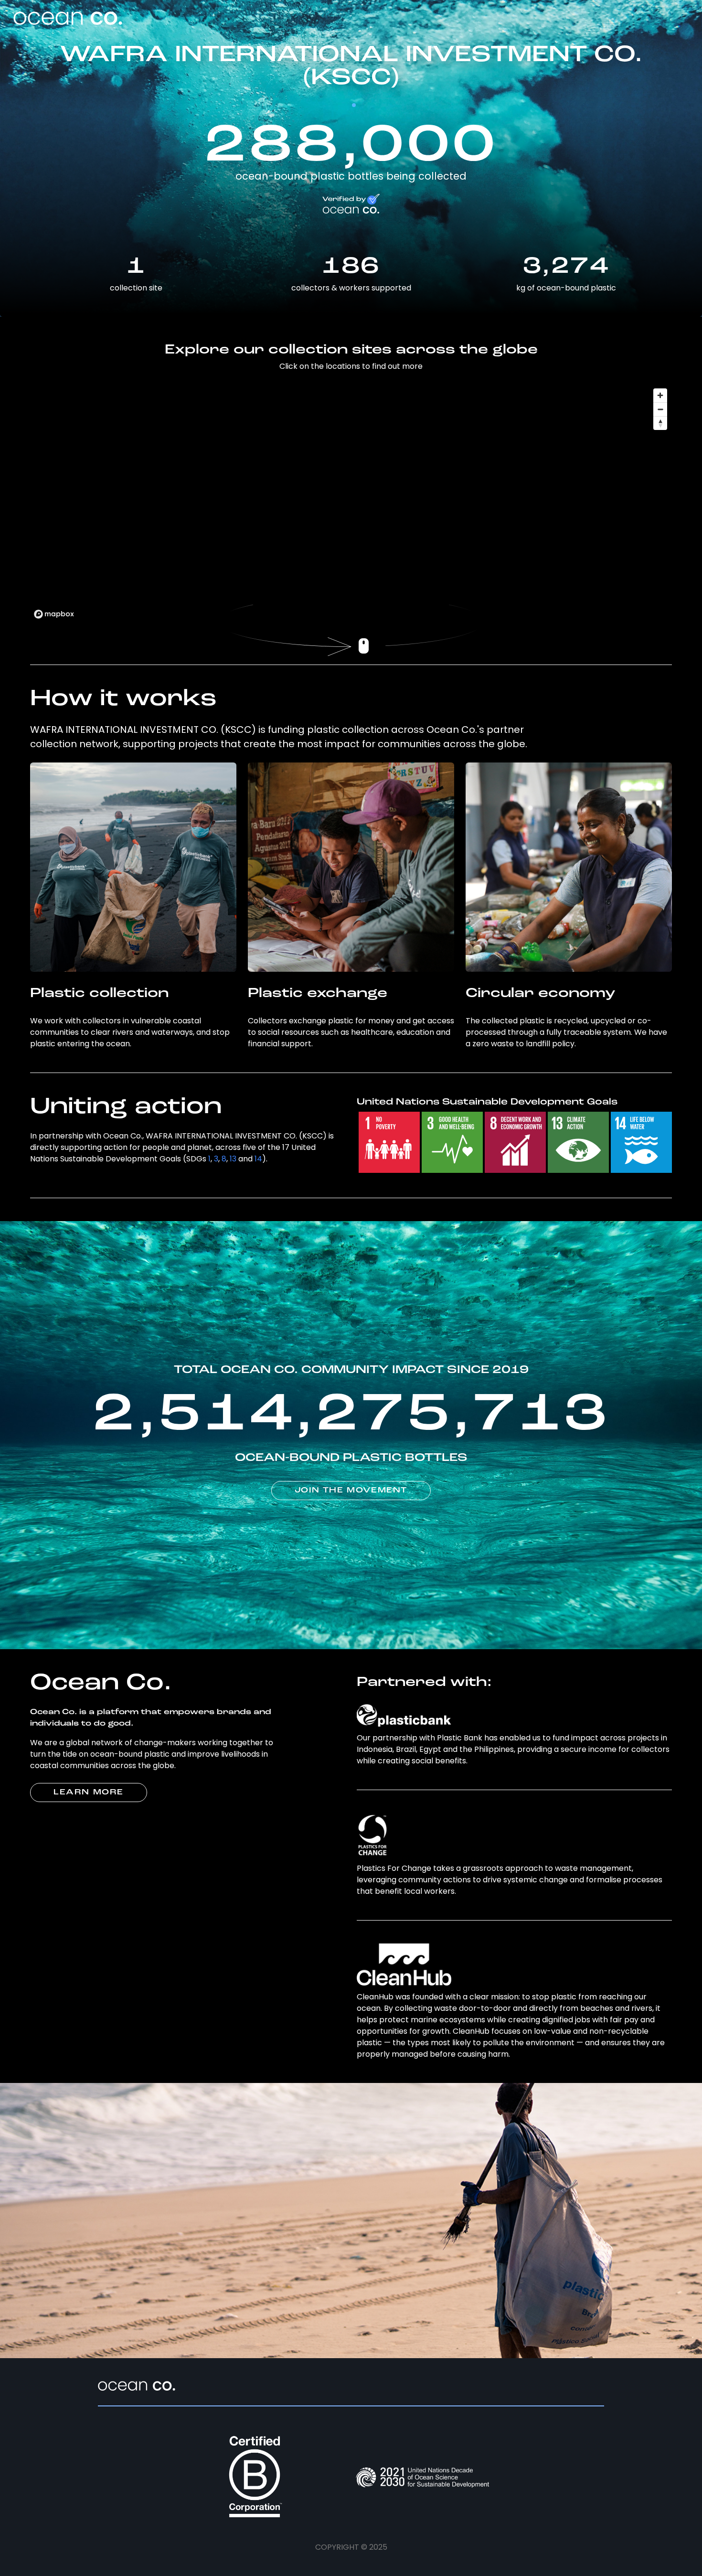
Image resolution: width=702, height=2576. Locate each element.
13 (233, 1159)
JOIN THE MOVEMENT (351, 1491)
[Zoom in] (660, 395)
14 (258, 1159)
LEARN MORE (89, 1792)
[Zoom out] (660, 409)
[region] (351, 503)
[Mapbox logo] (54, 614)
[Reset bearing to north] (660, 423)
